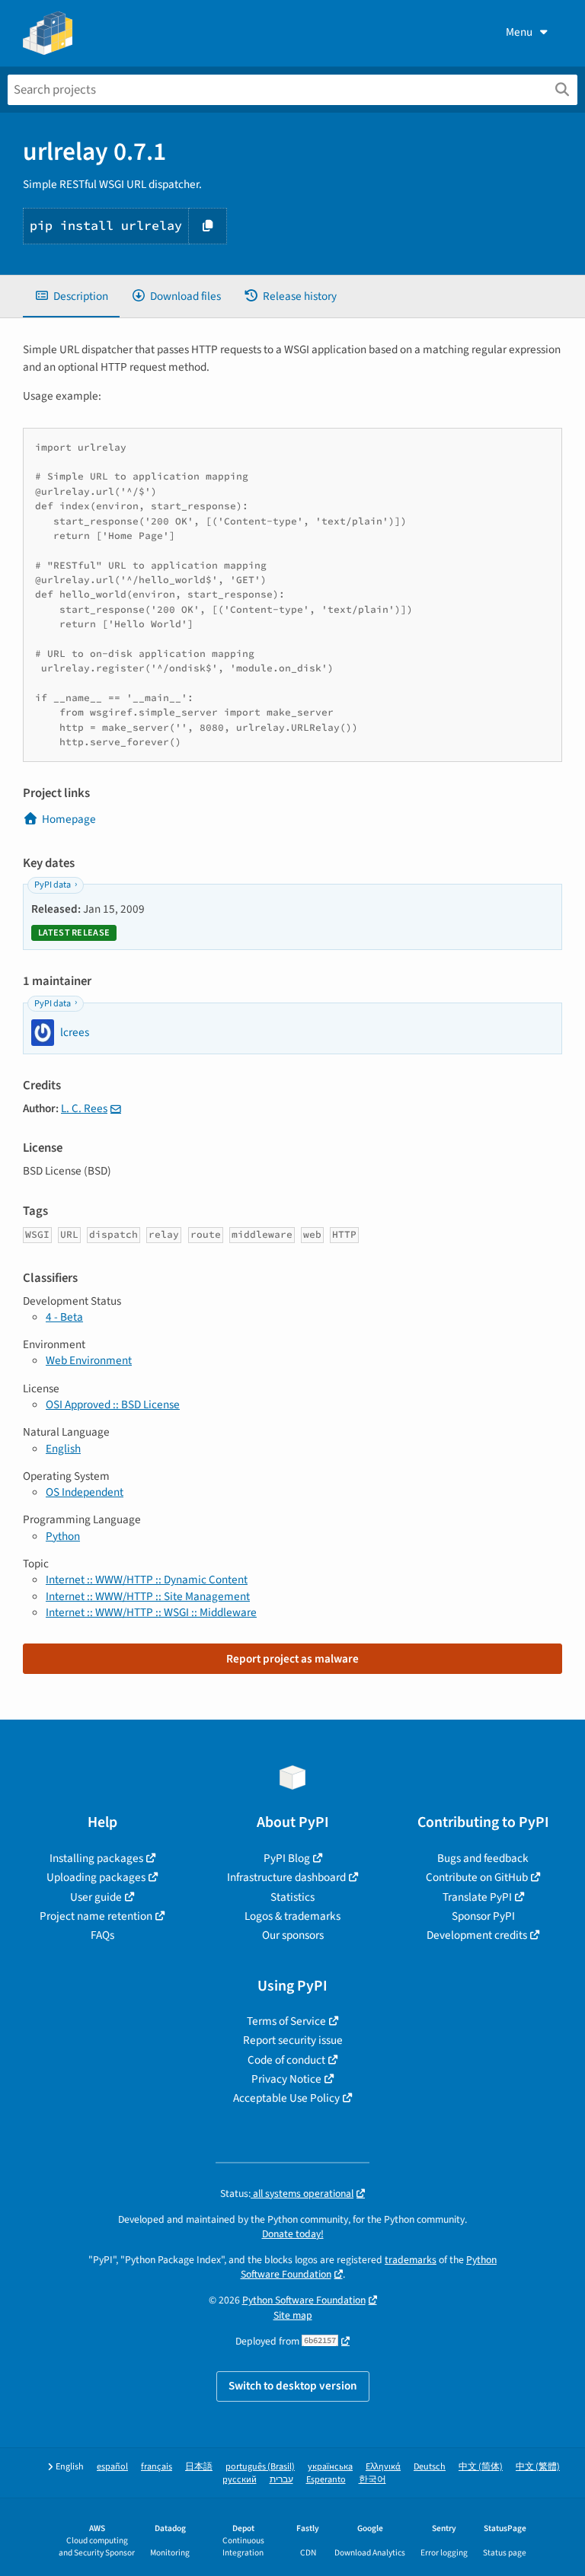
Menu (519, 32)
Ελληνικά (383, 2467)
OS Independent (85, 1492)
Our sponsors (293, 1935)
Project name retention (96, 1916)
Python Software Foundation (304, 2300)
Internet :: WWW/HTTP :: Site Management (148, 1596)
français (157, 2467)
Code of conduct (286, 2060)
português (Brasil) (260, 2467)
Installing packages (96, 1858)
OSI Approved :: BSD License (113, 1404)
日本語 (199, 2467)
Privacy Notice (286, 2079)
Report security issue (293, 2040)
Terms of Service (286, 2021)
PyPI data (53, 885)
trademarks (411, 2260)
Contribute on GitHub (477, 1877)
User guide (96, 1897)
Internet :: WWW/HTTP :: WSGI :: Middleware (151, 1612)
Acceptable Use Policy (286, 2098)
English (63, 1449)
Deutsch (430, 2467)
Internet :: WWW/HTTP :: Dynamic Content (147, 1580)
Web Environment (89, 1360)
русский (240, 2480)
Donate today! (293, 2234)
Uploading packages (96, 1877)
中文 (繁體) (538, 2467)
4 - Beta (64, 1317)
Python (63, 1536)
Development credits (477, 1935)
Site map (293, 2315)
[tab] (71, 296)
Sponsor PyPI (483, 1916)
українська (330, 2467)
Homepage (69, 819)
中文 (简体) (481, 2467)
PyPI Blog (287, 1858)
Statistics (292, 1897)
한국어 (372, 2480)
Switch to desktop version (293, 2386)
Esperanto (326, 2480)
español (112, 2467)
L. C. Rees (84, 1108)
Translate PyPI (477, 1897)
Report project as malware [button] (292, 1659)
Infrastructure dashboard (286, 1877)
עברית (281, 2480)
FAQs (102, 1935)
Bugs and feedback (483, 1858)
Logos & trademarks (292, 1916)
